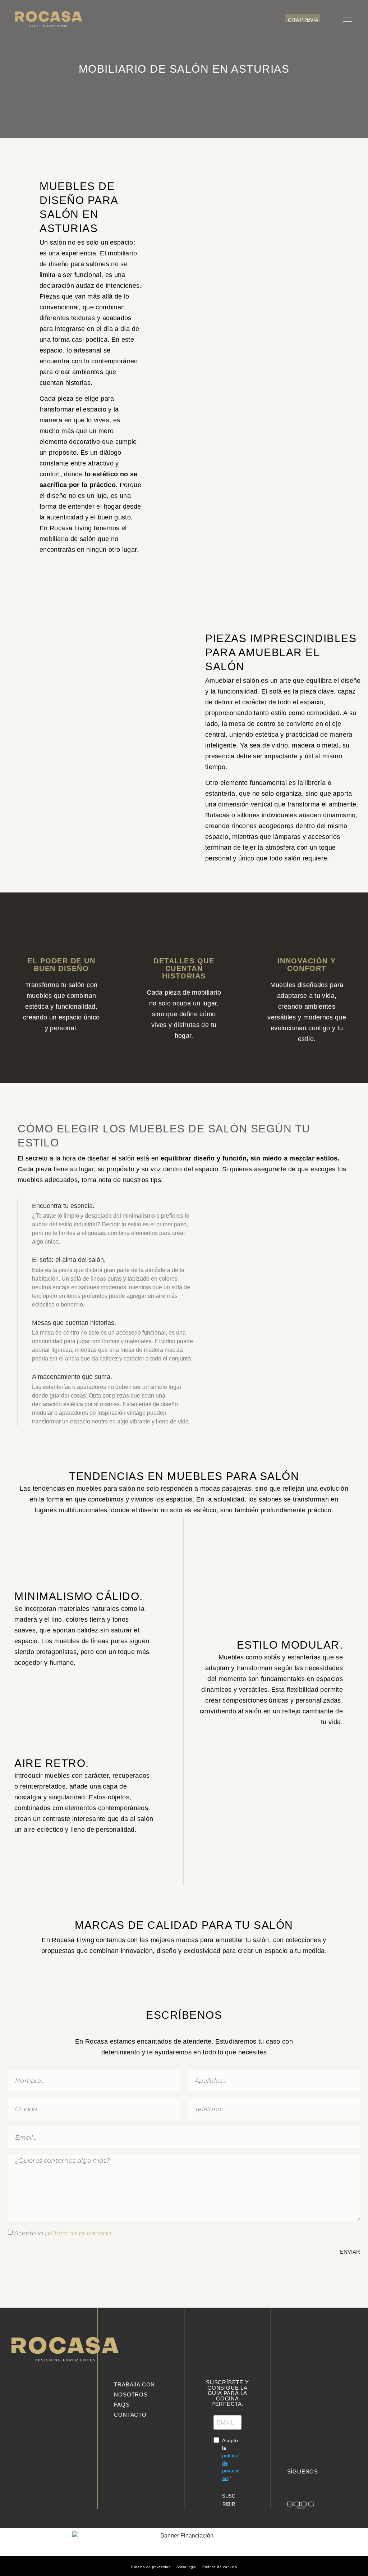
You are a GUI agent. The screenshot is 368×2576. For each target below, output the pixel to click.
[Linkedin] (291, 2482)
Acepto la (63, 2233)
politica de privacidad (78, 2233)
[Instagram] (302, 2482)
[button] (330, 19)
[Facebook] (313, 2482)
